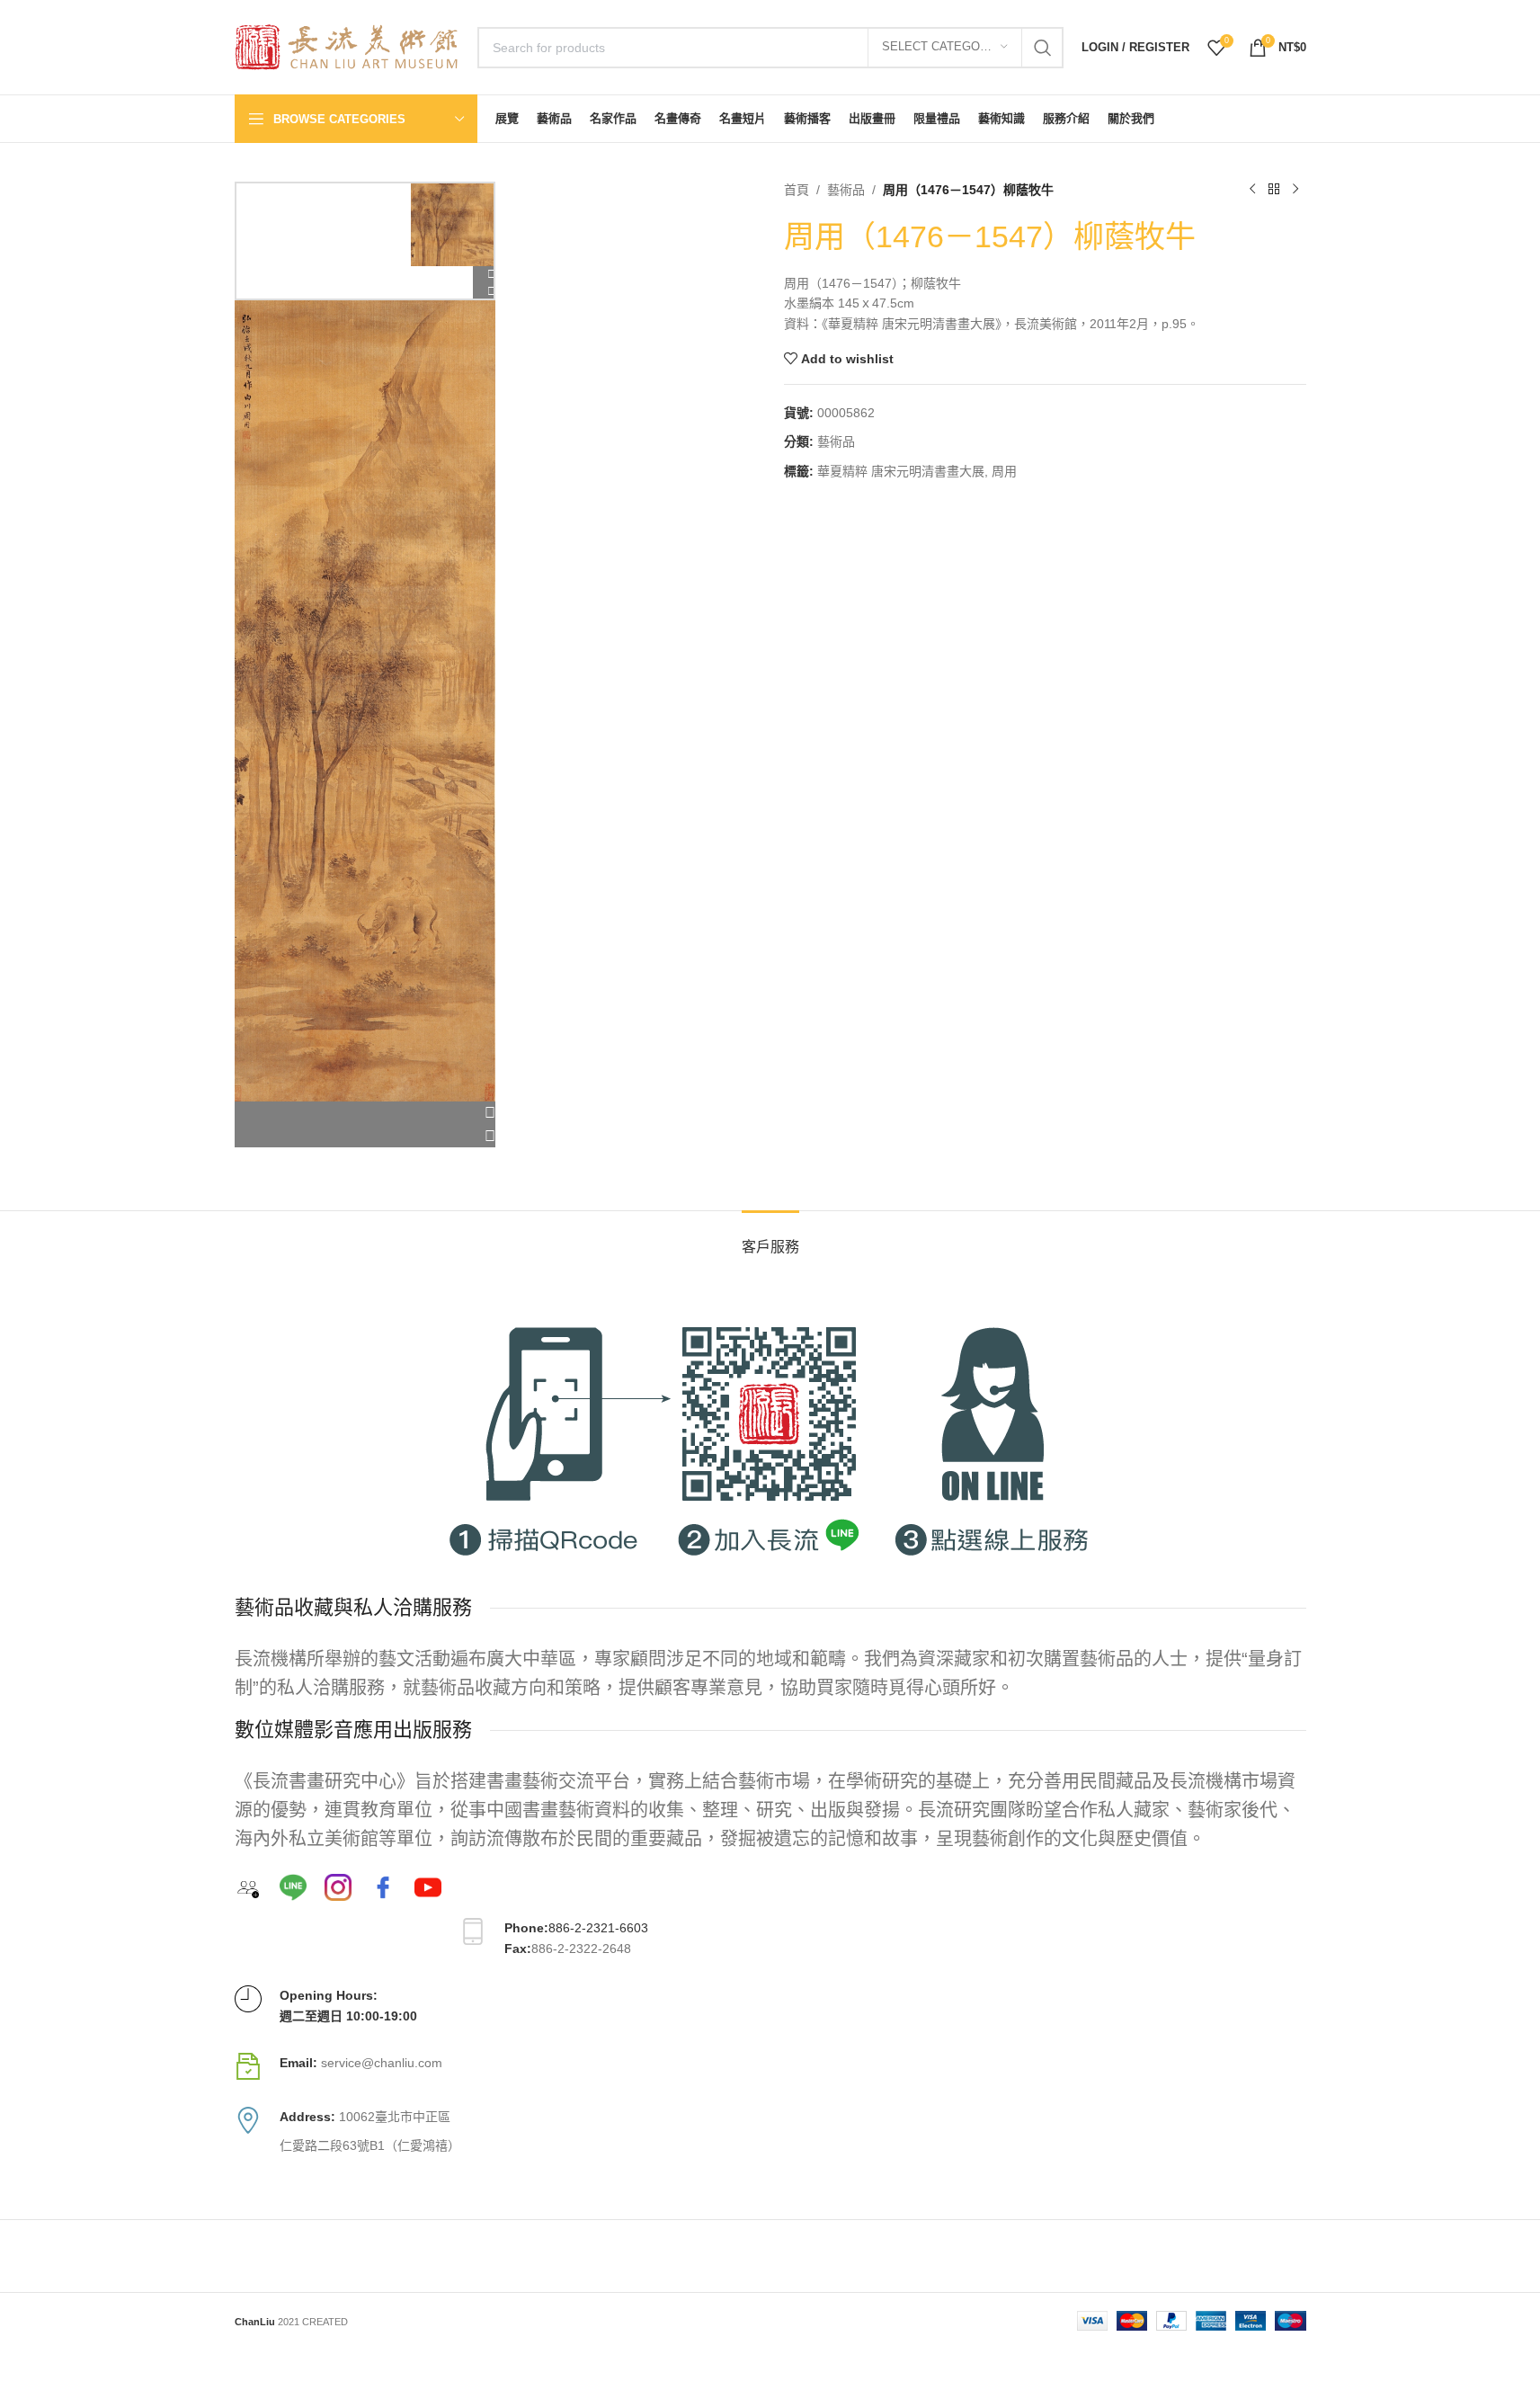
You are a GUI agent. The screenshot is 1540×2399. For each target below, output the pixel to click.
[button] (365, 1113)
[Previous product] (1252, 190)
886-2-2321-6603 (598, 1928)
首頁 (797, 190)
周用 (1004, 471)
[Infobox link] (770, 2066)
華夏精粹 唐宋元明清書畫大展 (901, 471)
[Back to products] (1274, 190)
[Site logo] (347, 46)
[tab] (770, 1238)
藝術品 (846, 190)
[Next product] (1295, 190)
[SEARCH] (1043, 48)
